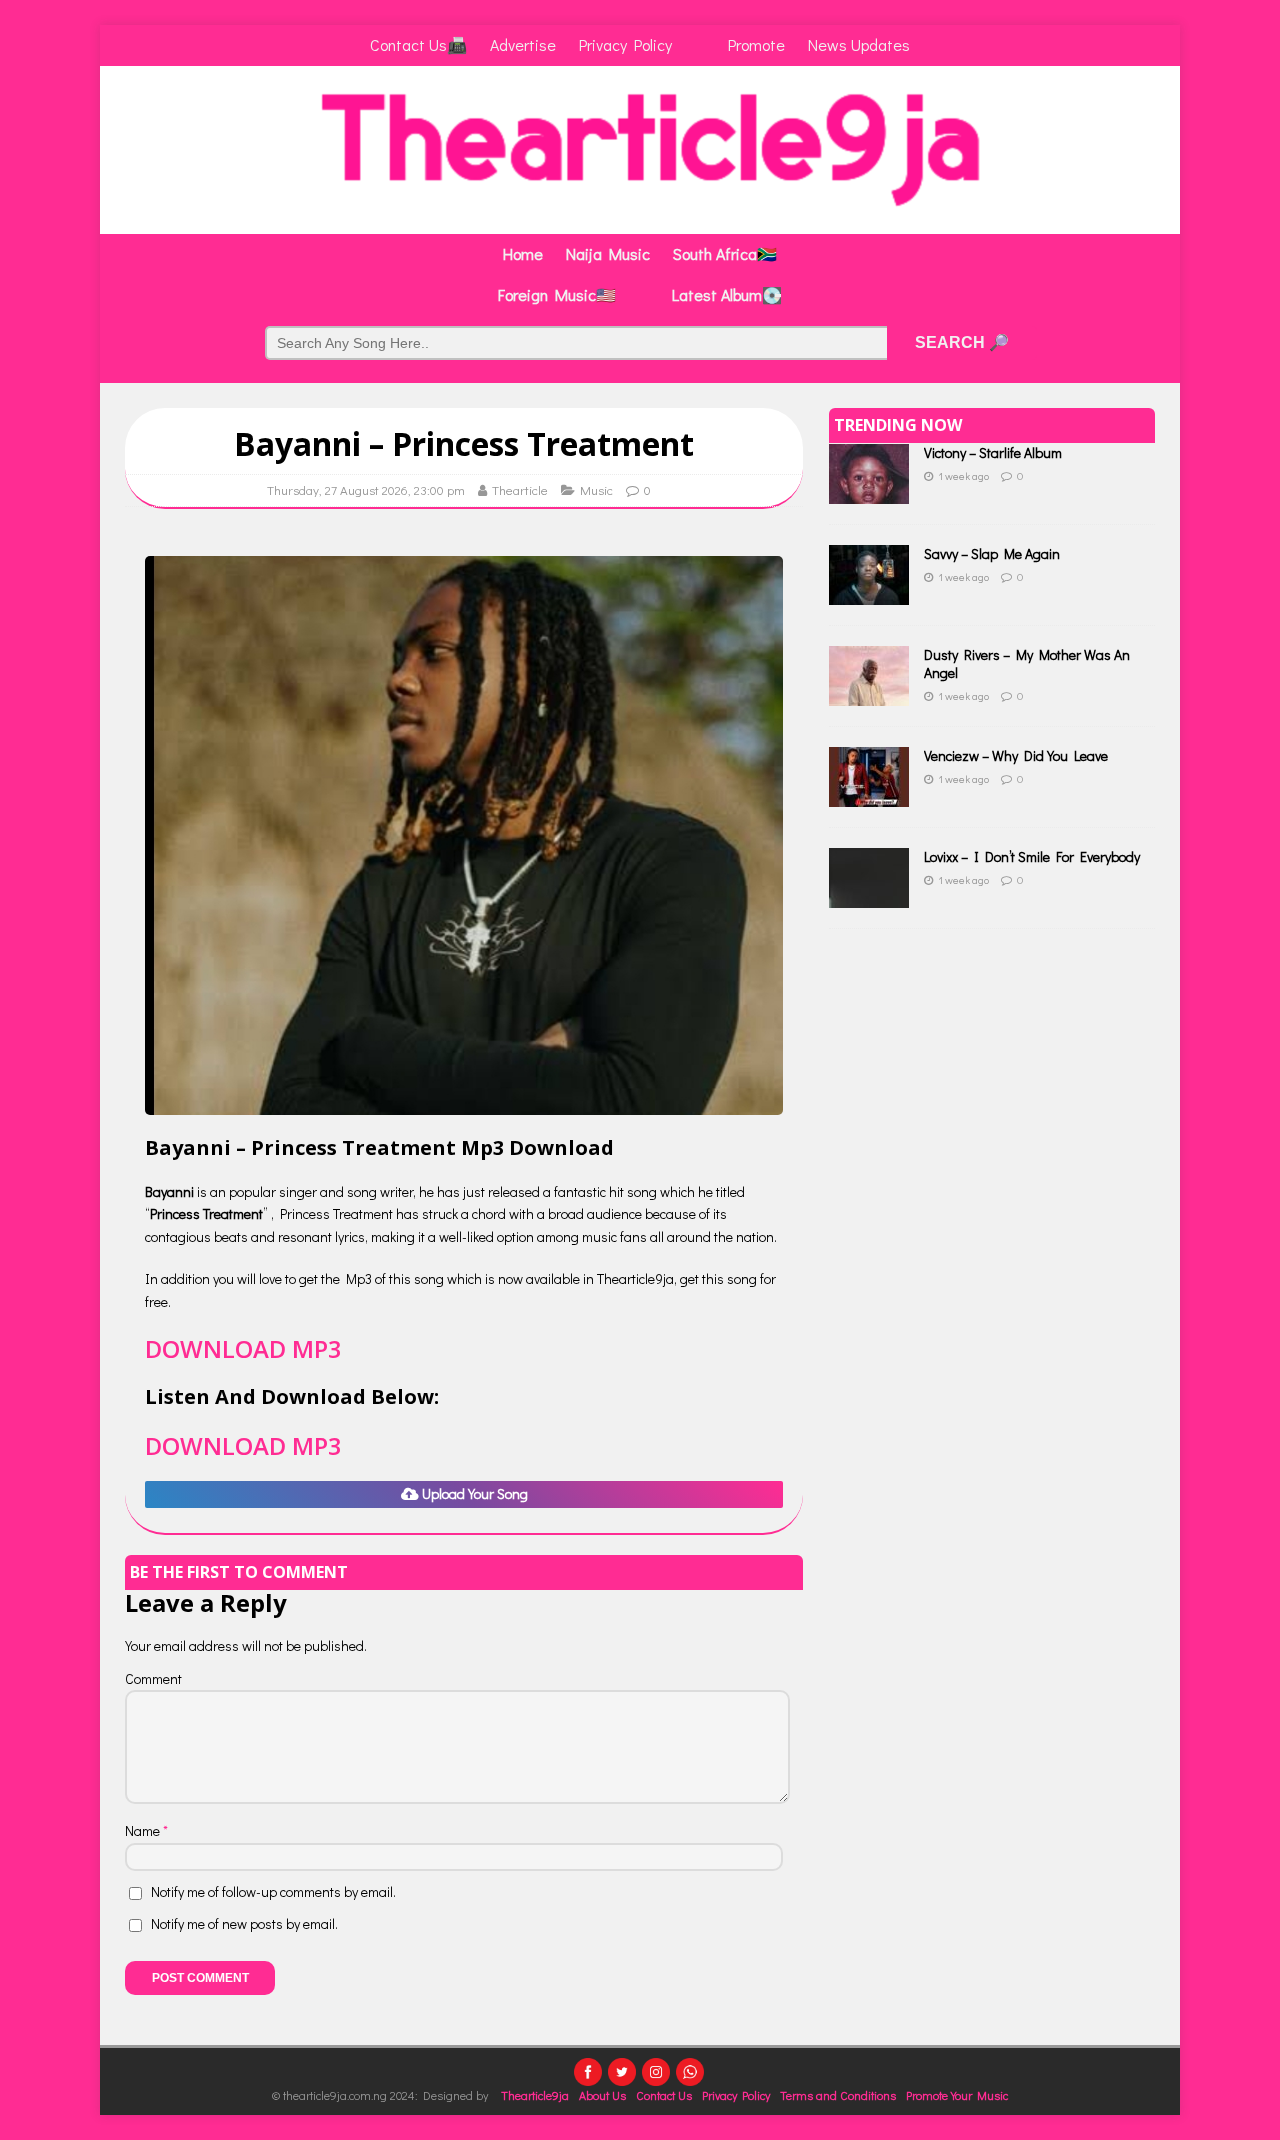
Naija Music (608, 253)
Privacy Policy (625, 44)
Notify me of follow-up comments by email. (273, 1891)
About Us (602, 2095)
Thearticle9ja (535, 2095)
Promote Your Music (957, 2095)
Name (144, 1830)
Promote (756, 44)
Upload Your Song (473, 1493)
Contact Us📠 (418, 44)
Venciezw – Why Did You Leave (1016, 755)
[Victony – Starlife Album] (869, 492)
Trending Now (898, 425)
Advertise (523, 44)
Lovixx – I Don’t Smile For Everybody (1032, 856)
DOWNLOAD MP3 (243, 1348)
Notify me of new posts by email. (244, 1923)
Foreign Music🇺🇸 (557, 294)
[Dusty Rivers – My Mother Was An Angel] (869, 694)
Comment (153, 1678)
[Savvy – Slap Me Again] (869, 593)
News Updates (859, 44)
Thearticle (520, 489)
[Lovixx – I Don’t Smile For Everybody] (869, 896)
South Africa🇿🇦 (725, 253)
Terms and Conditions (838, 2095)
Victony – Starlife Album (993, 452)
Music (596, 489)
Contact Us (664, 2095)
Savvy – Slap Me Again (992, 553)
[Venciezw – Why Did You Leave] (869, 795)
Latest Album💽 (727, 294)
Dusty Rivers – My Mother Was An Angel (1027, 663)
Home (523, 253)
